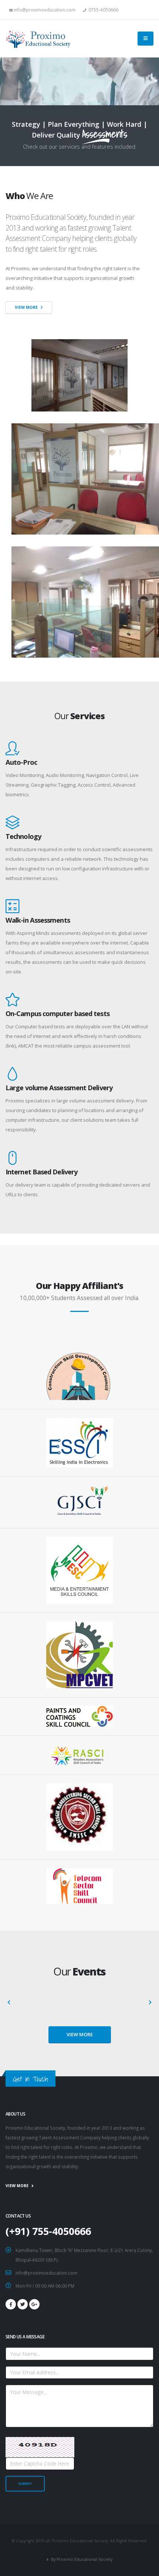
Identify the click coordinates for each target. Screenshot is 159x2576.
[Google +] (34, 2304)
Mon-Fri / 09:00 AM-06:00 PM (45, 2286)
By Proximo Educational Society (81, 2559)
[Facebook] (11, 2304)
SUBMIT (25, 2484)
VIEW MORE (80, 2034)
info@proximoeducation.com (46, 2273)
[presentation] (9, 2003)
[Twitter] (23, 2304)
